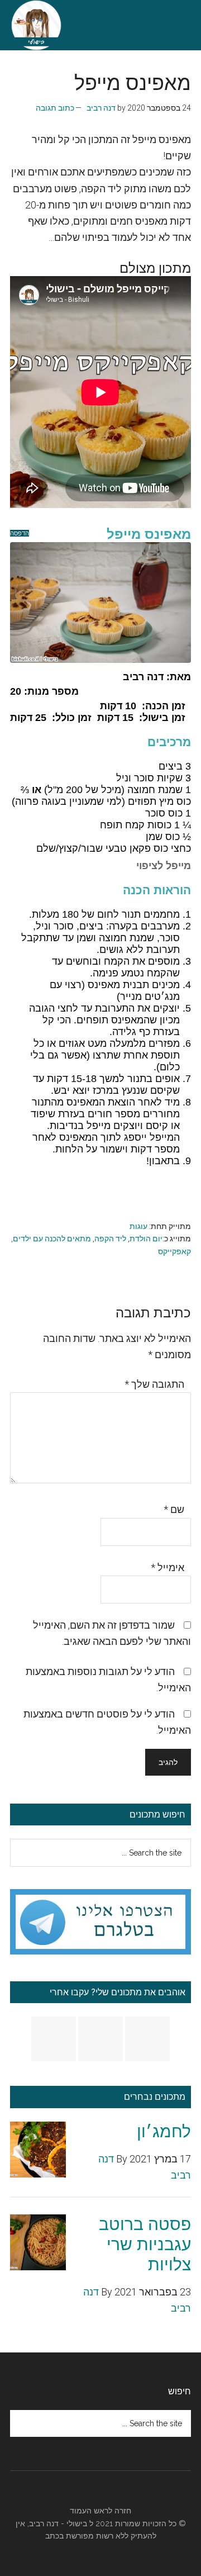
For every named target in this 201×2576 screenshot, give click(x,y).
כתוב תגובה (55, 108)
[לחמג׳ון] (38, 2152)
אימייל (167, 1567)
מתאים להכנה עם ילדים (52, 1239)
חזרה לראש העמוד (100, 2511)
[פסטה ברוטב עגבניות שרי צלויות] (38, 2245)
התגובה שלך (154, 1384)
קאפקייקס (174, 1251)
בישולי (77, 2523)
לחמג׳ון (164, 2131)
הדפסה (20, 533)
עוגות (138, 1226)
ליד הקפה (110, 1239)
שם (174, 1509)
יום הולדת (146, 1239)
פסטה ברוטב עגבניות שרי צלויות (145, 2244)
